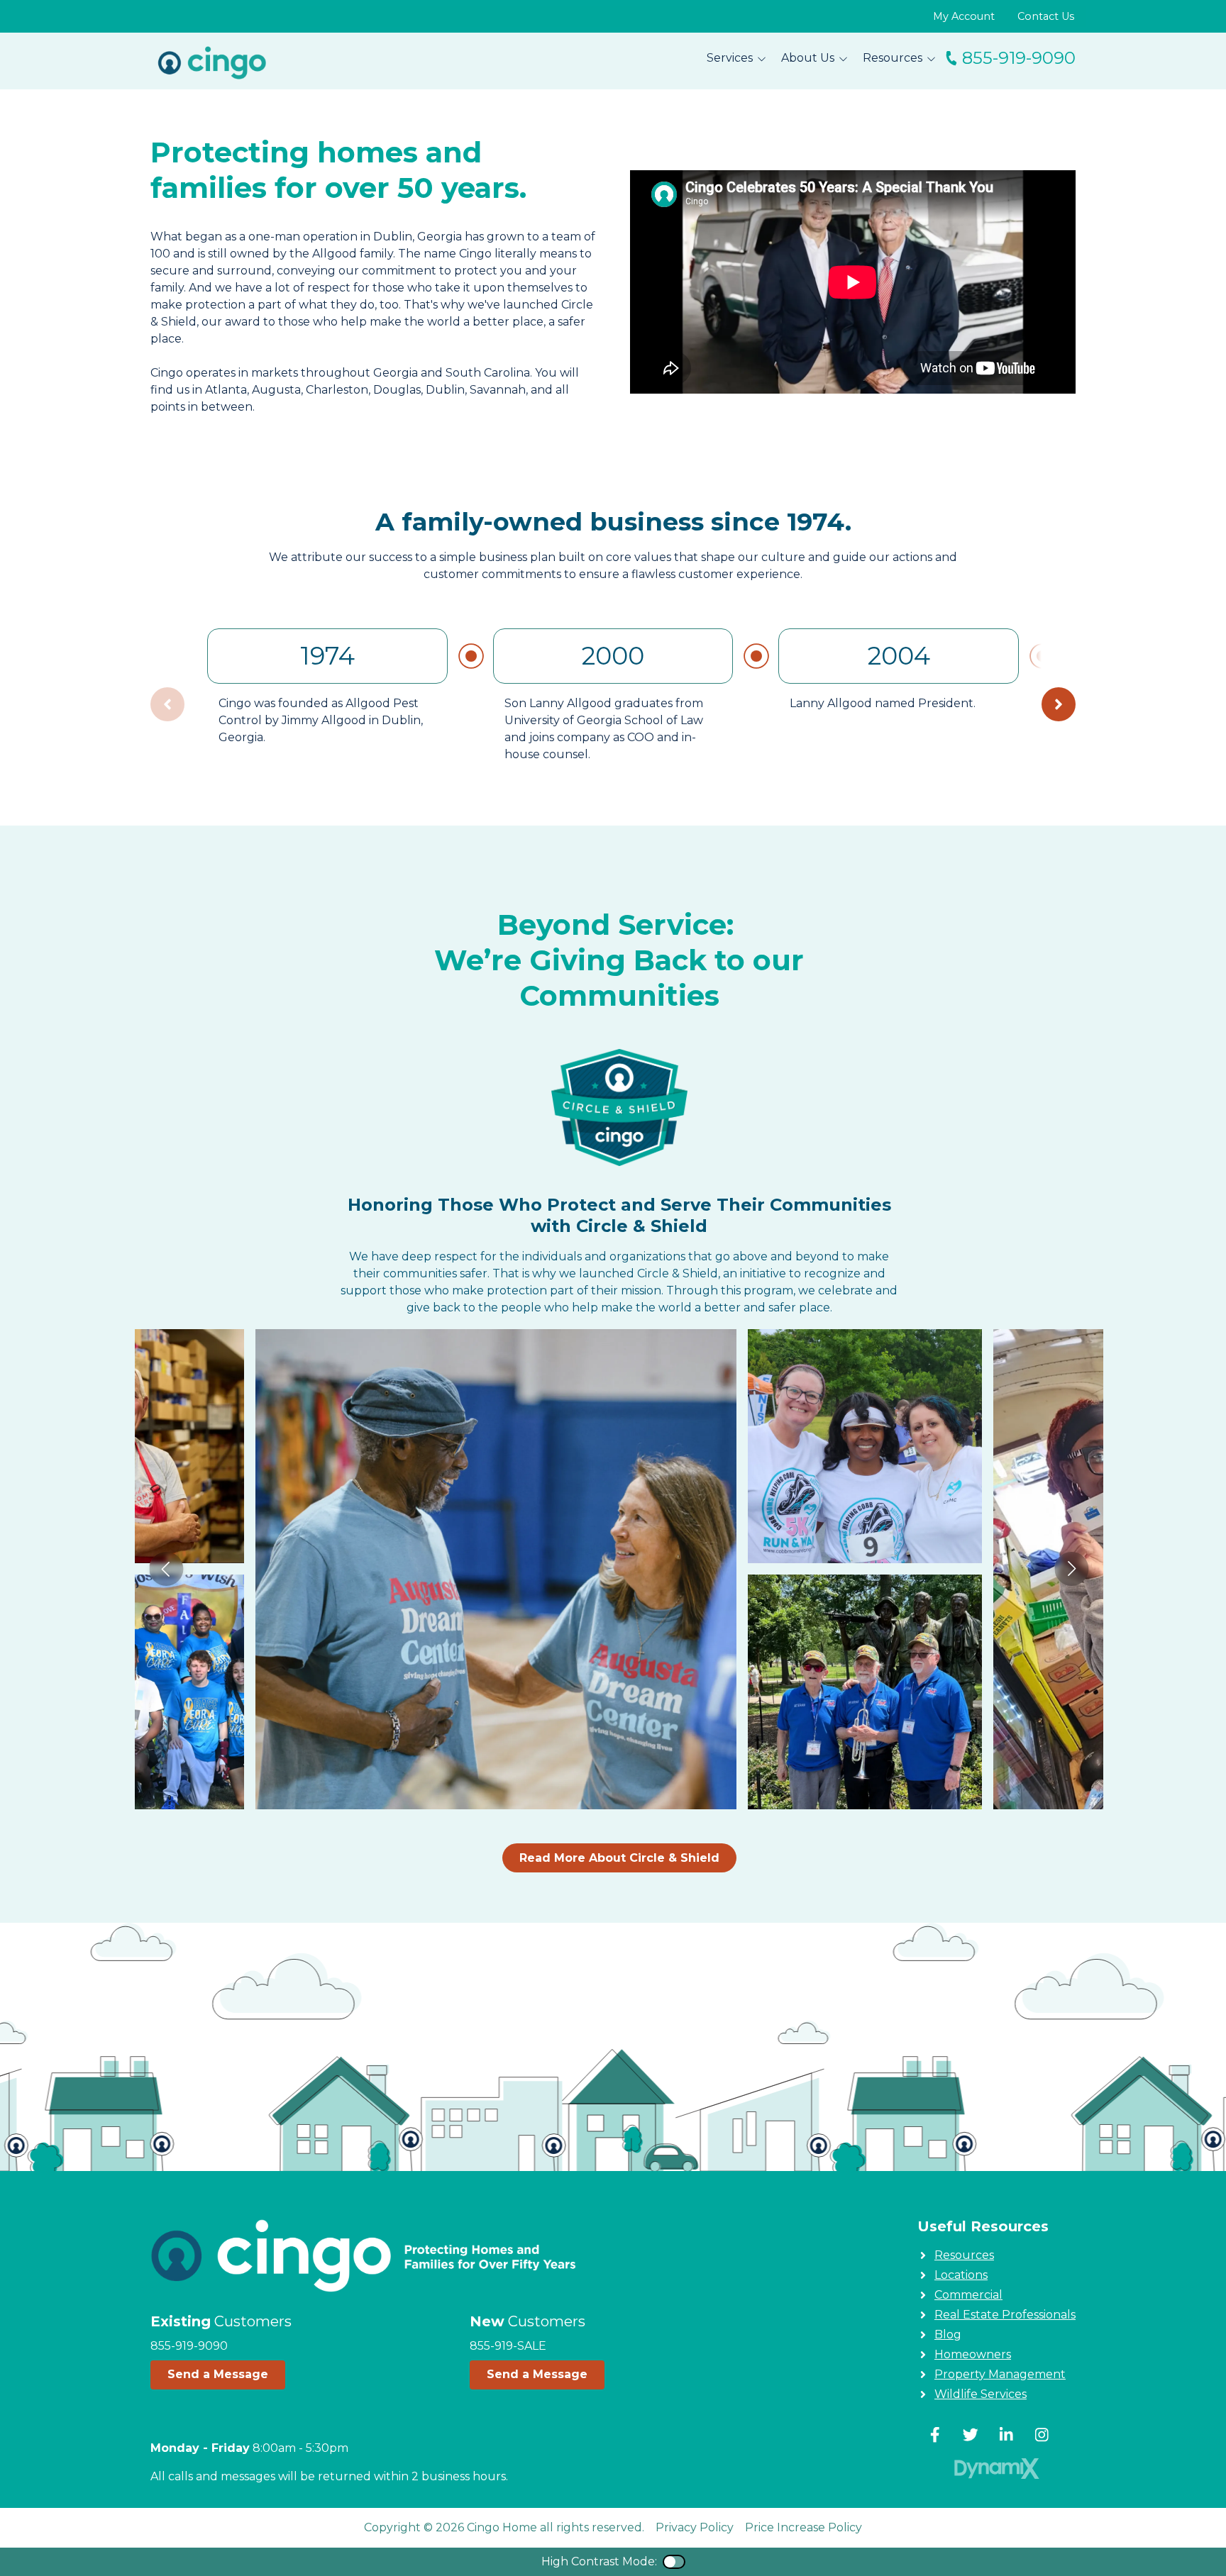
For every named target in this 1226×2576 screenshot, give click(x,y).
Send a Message (218, 2374)
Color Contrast (674, 2562)
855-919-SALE (508, 2346)
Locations (961, 2275)
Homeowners (973, 2354)
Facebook (935, 2435)
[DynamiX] (997, 2469)
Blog (948, 2334)
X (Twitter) (971, 2435)
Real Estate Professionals (1005, 2315)
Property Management (1000, 2374)
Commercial (968, 2295)
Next (1059, 704)
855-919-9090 (1019, 58)
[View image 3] (865, 1692)
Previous (167, 1569)
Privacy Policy (695, 2527)
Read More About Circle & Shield (619, 1858)
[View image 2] (865, 1447)
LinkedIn (1006, 2435)
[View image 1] (496, 1569)
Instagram (1042, 2435)
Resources (964, 2255)
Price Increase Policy (803, 2527)
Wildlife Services (981, 2394)
